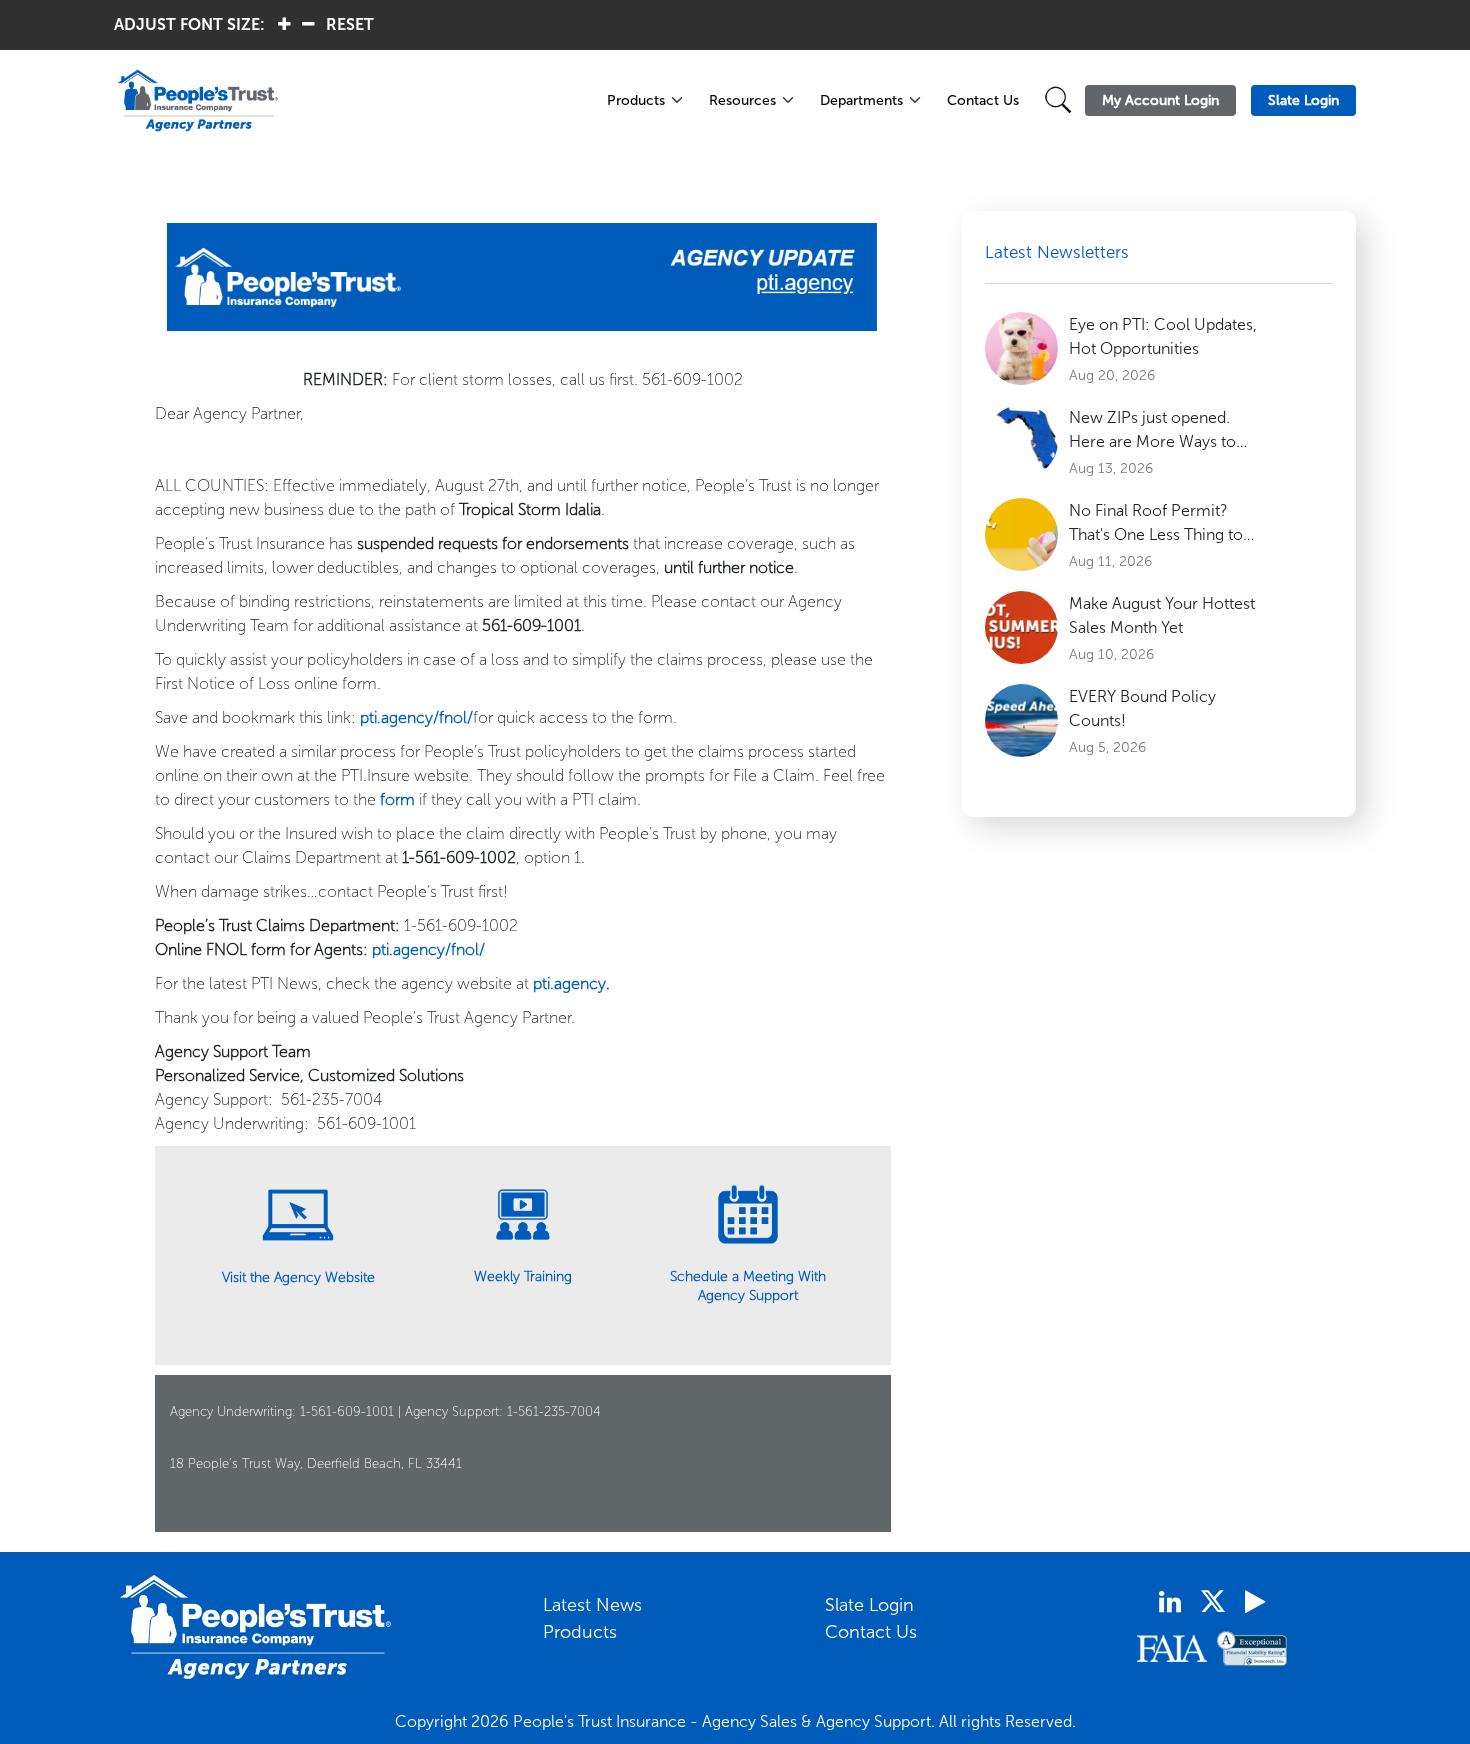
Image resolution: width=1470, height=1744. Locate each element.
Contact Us (983, 100)
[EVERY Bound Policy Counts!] (1021, 720)
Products (636, 100)
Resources (742, 100)
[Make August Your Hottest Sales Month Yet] (1021, 627)
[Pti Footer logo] (256, 1627)
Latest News (592, 1605)
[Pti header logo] (349, 100)
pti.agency (569, 983)
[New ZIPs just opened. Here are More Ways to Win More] (1021, 441)
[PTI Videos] (1255, 1602)
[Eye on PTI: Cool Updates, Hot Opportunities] (1021, 348)
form (397, 799)
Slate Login (869, 1605)
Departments (861, 100)
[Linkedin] (1170, 1602)
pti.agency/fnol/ (416, 717)
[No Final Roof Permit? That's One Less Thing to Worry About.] (1021, 534)
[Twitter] (1213, 1601)
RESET (350, 24)
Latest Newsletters (1057, 252)
